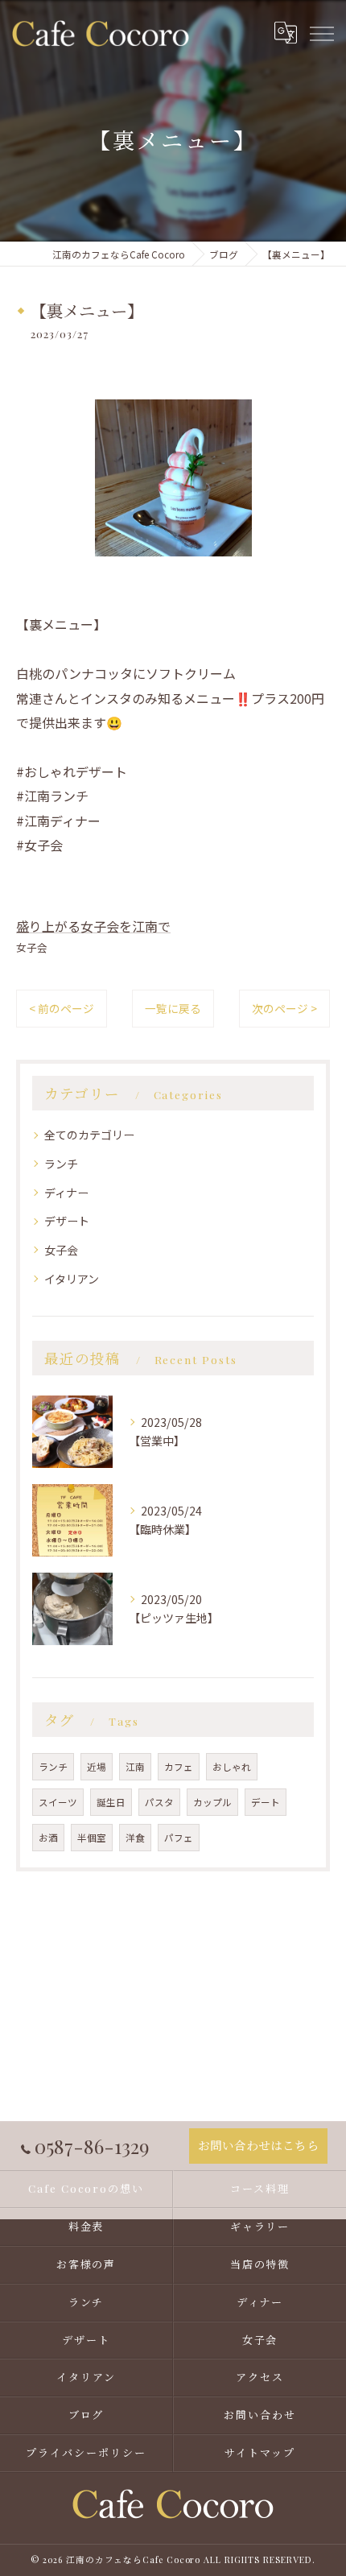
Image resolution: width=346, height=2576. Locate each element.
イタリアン (72, 1279)
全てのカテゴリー (89, 1135)
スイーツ (58, 1802)
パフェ (179, 1838)
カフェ (179, 1767)
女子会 (32, 947)
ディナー (66, 1193)
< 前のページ (62, 1008)
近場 (97, 1767)
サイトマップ (260, 2452)
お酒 (48, 1838)
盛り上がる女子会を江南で (93, 926)
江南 (135, 1767)
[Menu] (321, 33)
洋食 (135, 1838)
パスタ (159, 1802)
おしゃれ (232, 1767)
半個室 (92, 1838)
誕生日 (111, 1802)
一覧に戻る (173, 1008)
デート (266, 1802)
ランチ (61, 1164)
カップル (212, 1802)
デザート (67, 1221)
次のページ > (284, 1008)
